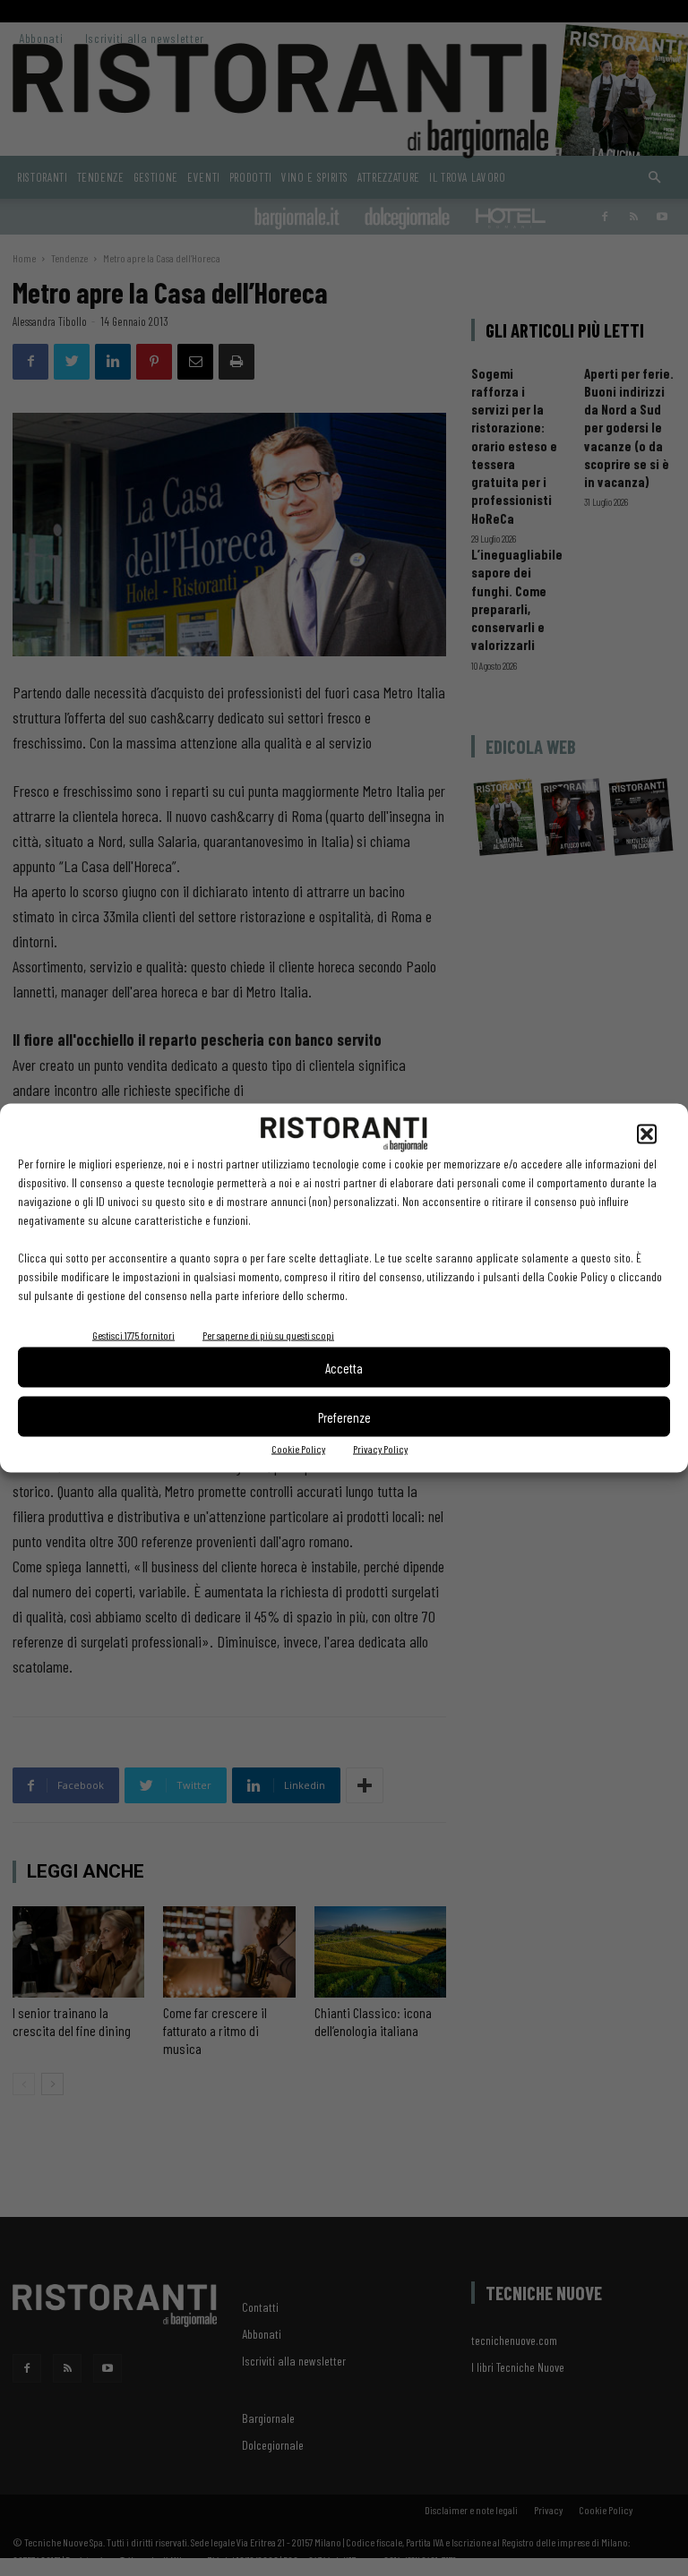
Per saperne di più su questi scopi (268, 1335)
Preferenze (344, 1416)
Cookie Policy (298, 1449)
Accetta (344, 1367)
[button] (647, 1134)
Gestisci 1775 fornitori (133, 1335)
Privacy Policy (380, 1449)
